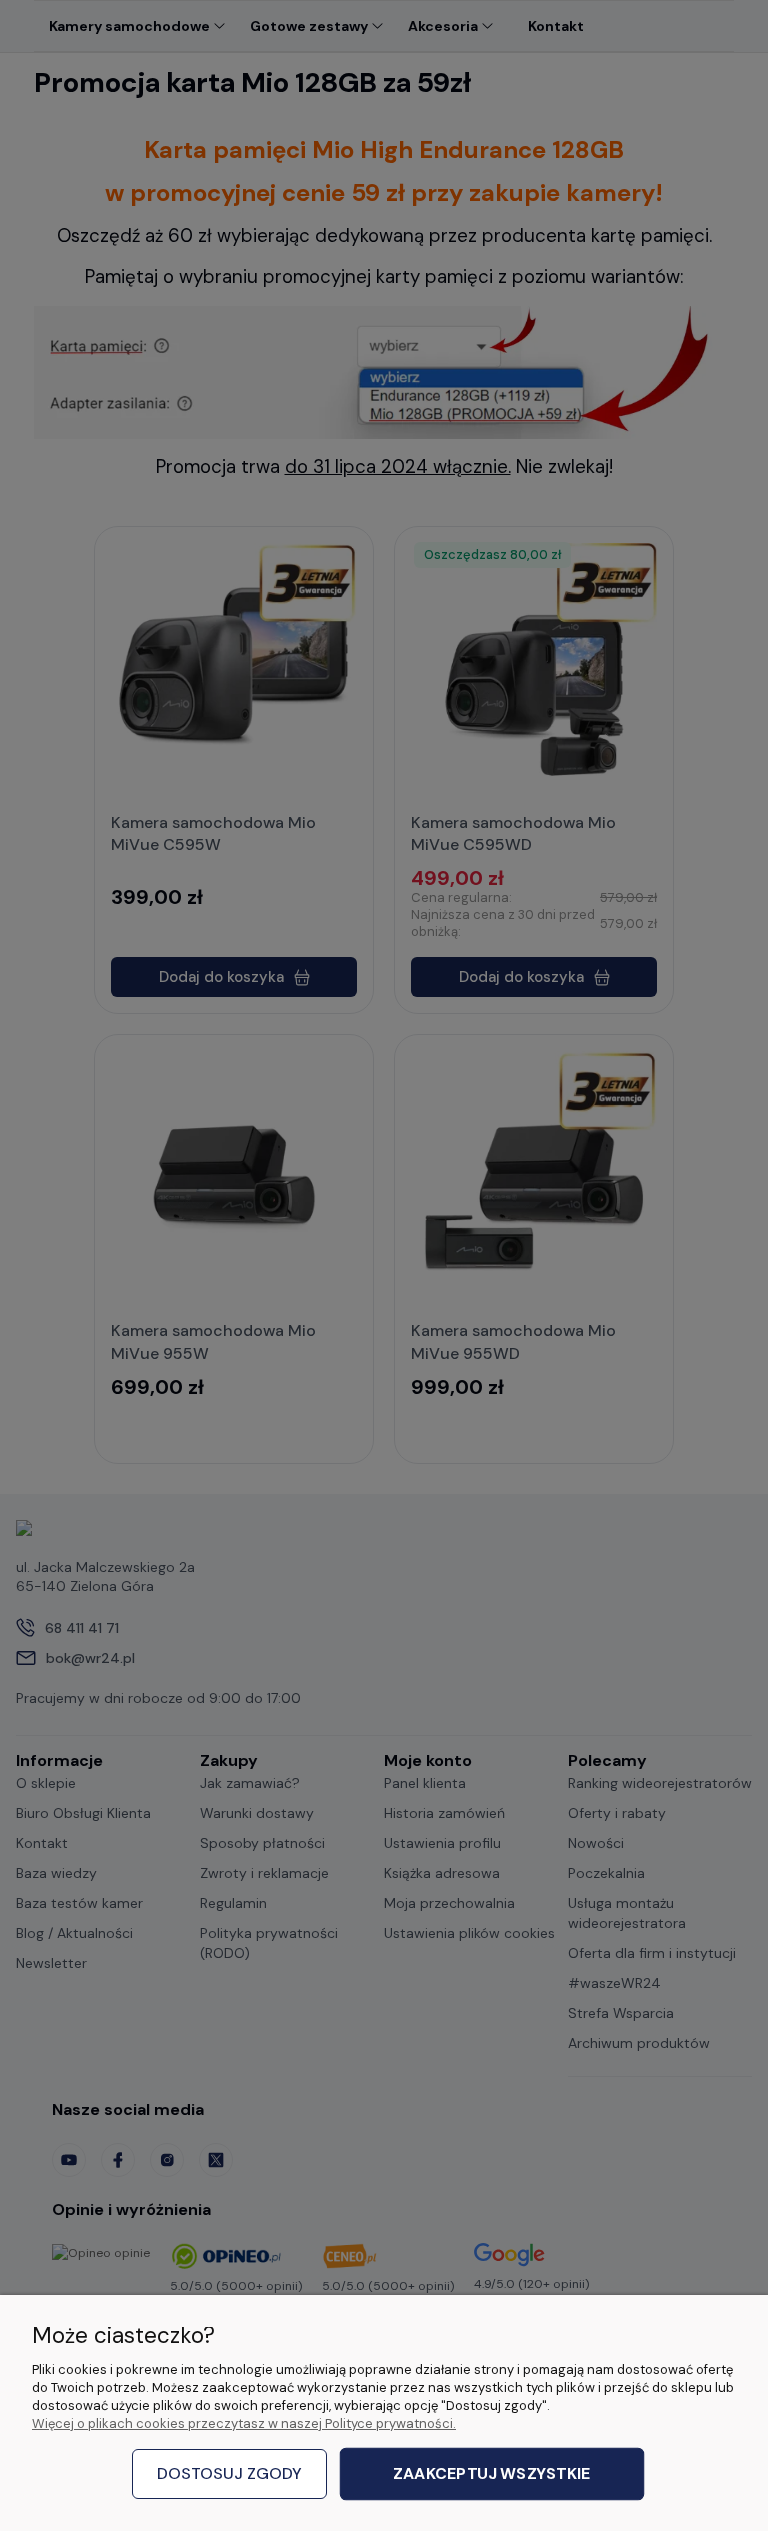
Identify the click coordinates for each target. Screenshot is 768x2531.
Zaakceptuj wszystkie (491, 2474)
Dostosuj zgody (229, 2473)
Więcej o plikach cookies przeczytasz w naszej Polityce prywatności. (244, 2423)
